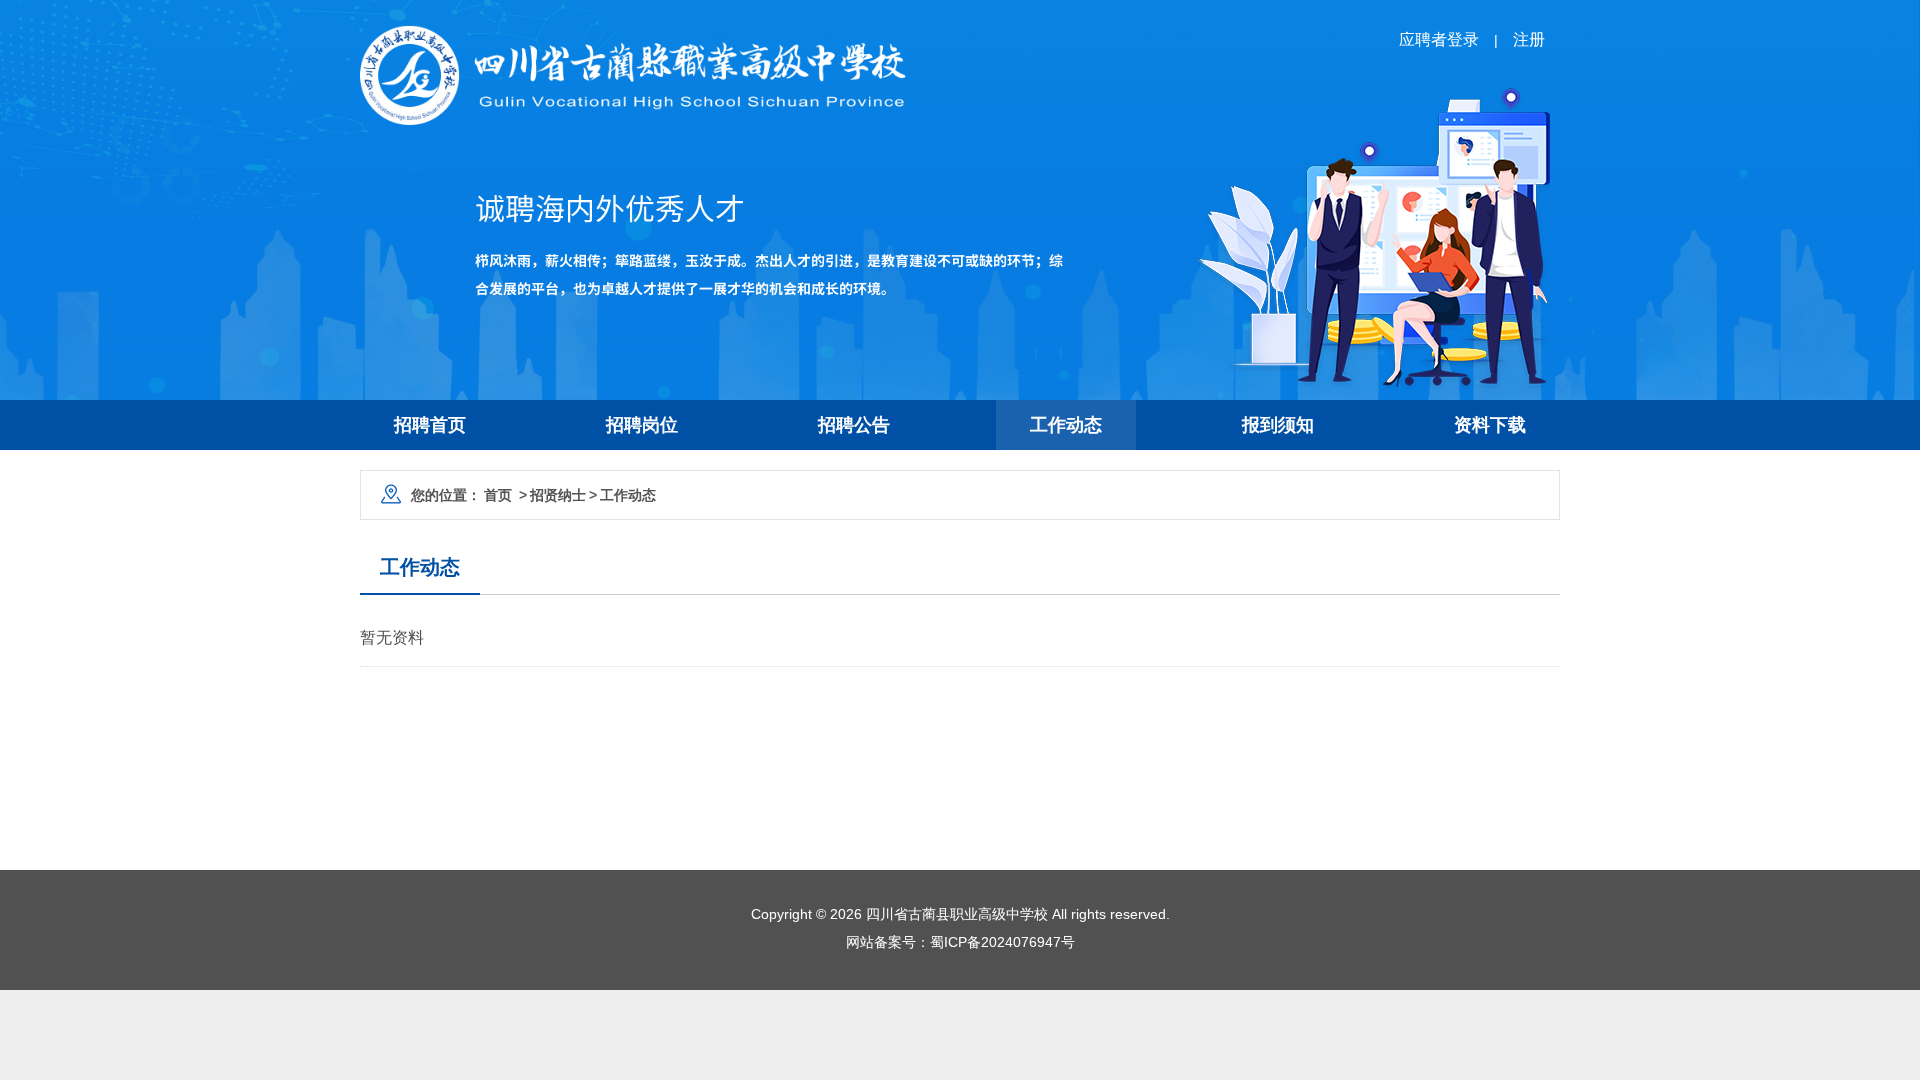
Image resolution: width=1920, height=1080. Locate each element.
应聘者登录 (1439, 39)
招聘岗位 (642, 425)
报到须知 (1278, 425)
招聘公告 (854, 425)
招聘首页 (430, 425)
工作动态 (1066, 425)
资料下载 (1490, 425)
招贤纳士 (558, 495)
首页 (498, 495)
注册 (1529, 39)
